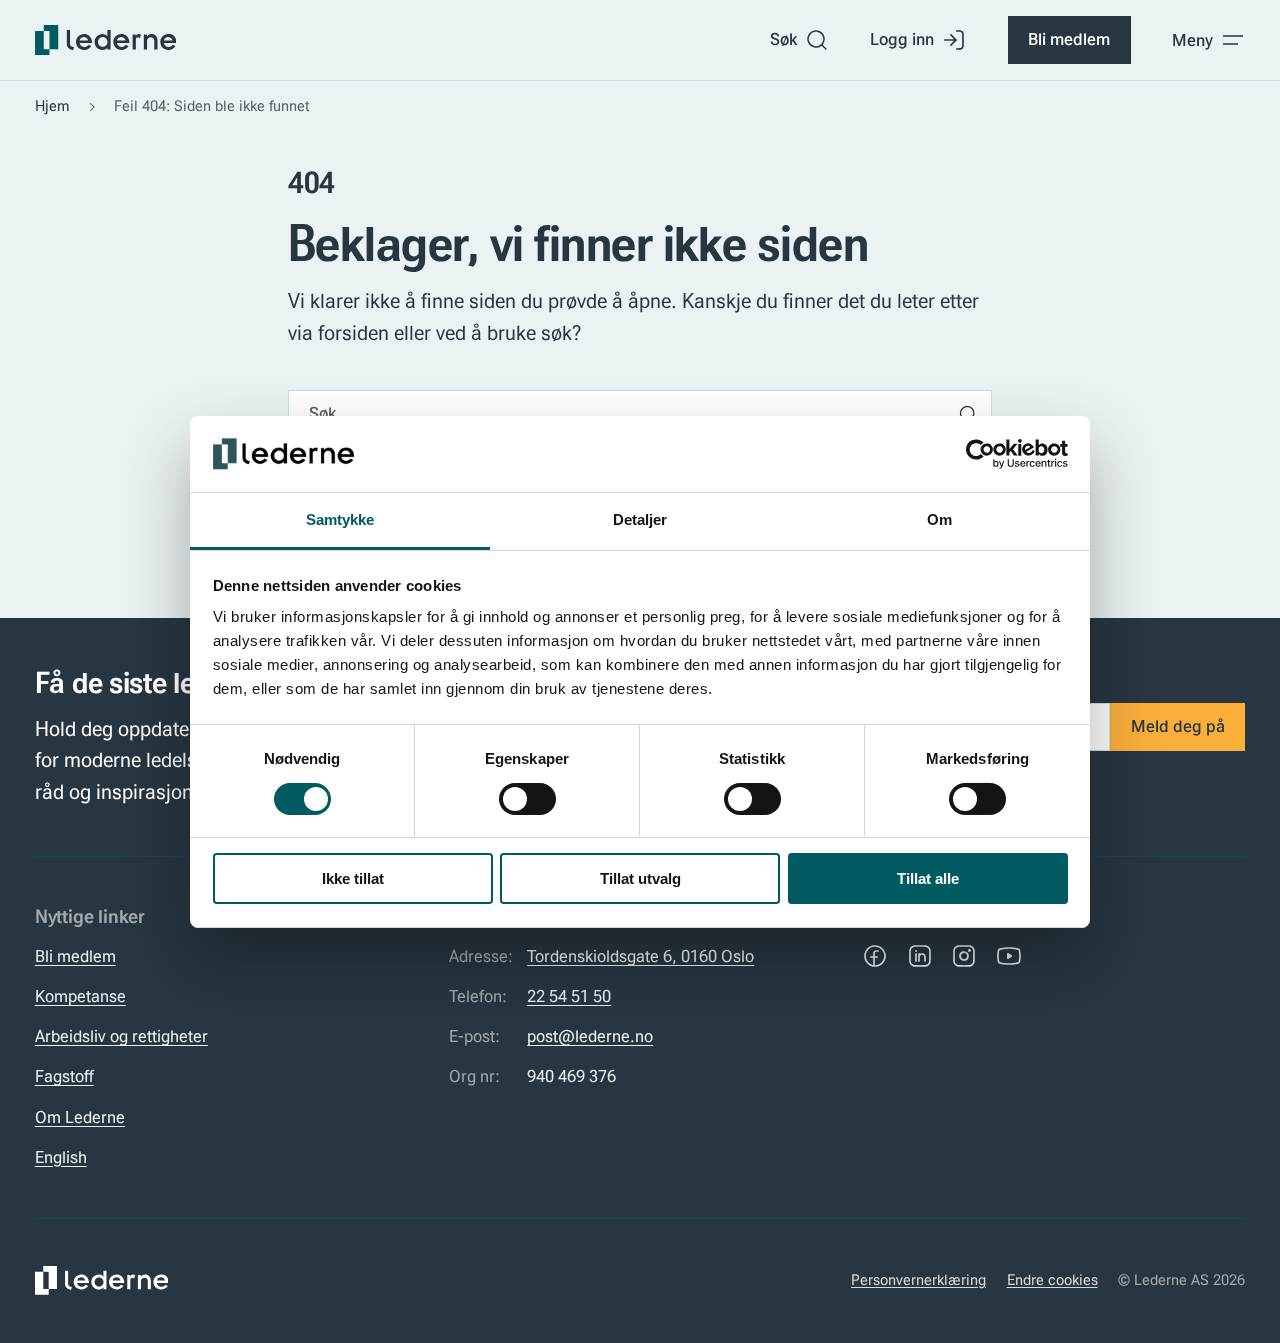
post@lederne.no (590, 1036)
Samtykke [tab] (340, 519)
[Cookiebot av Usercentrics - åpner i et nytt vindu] (980, 454)
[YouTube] (1009, 956)
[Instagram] (964, 956)
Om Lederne (80, 1117)
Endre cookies (1052, 1280)
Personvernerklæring (918, 1280)
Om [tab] (939, 519)
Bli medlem (1069, 39)
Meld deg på (1178, 726)
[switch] (527, 799)
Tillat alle (928, 878)
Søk (783, 39)
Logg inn (902, 39)
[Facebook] (875, 956)
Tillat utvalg (640, 878)
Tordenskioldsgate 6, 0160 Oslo (640, 956)
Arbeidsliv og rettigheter (121, 1036)
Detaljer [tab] (640, 519)
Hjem (52, 106)
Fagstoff (64, 1076)
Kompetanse (80, 996)
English (61, 1157)
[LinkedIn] (920, 956)
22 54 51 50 (569, 996)
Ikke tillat (353, 878)
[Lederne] (105, 40)
